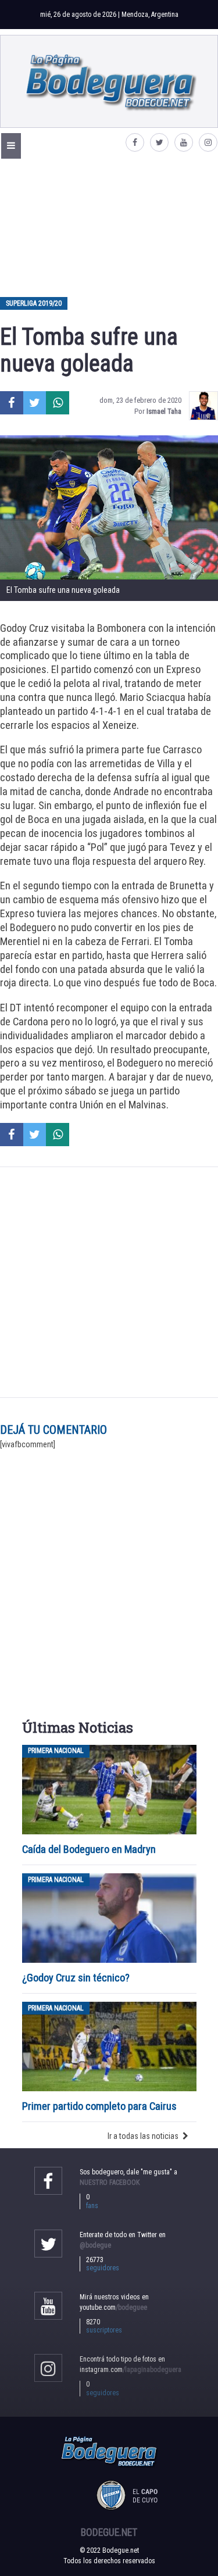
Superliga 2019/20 (34, 303)
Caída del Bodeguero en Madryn (89, 1849)
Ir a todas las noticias (143, 2136)
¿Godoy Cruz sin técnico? (77, 1978)
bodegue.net (109, 2532)
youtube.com (113, 2307)
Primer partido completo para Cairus (99, 2106)
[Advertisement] (109, 227)
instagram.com (131, 2370)
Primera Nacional (56, 1751)
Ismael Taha (164, 411)
